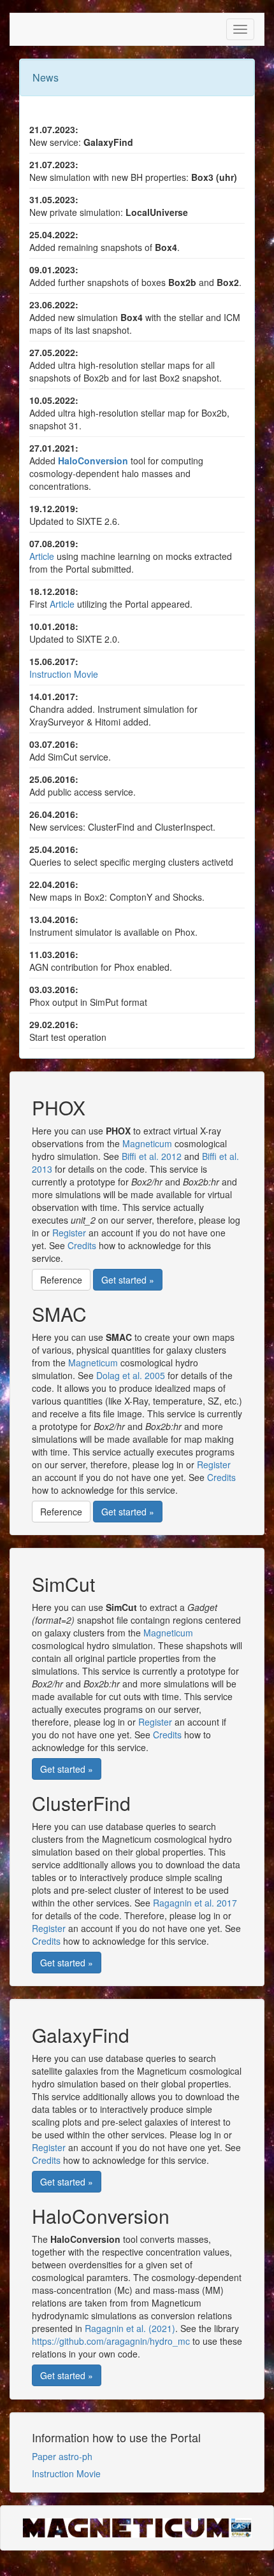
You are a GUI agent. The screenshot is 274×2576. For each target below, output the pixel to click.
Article (42, 556)
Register (69, 1233)
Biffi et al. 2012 (152, 1156)
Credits (82, 1245)
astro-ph (76, 2456)
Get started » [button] (128, 1280)
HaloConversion (93, 461)
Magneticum (147, 1143)
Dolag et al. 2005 (131, 1375)
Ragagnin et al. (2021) (130, 2328)
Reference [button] (61, 1280)
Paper (45, 2456)
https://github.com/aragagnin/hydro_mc (111, 2341)
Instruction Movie (64, 674)
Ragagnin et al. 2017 (195, 1903)
